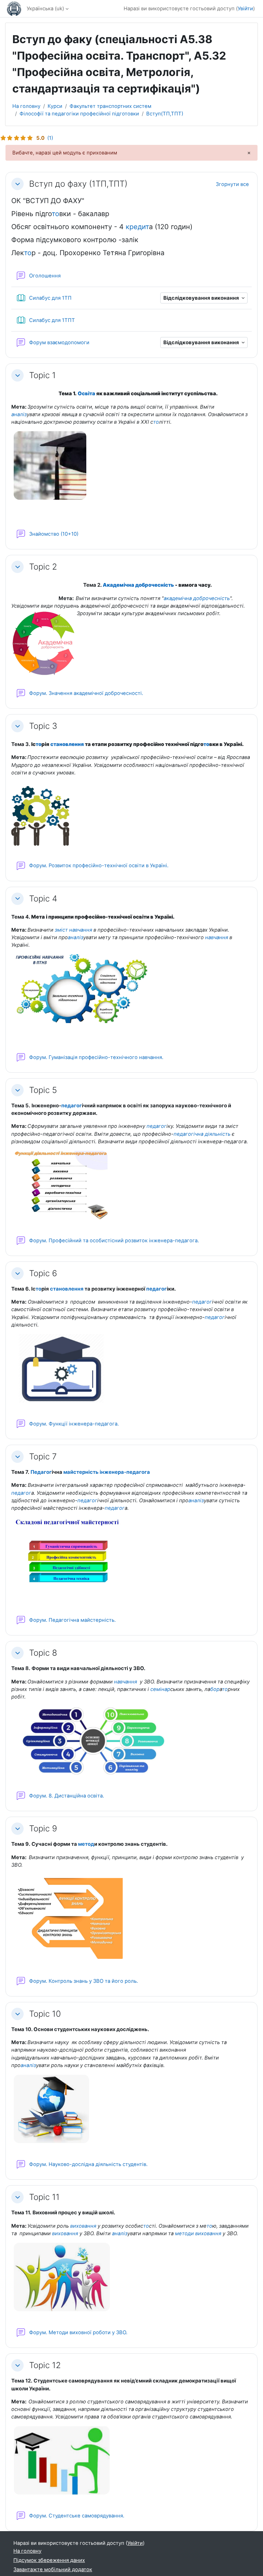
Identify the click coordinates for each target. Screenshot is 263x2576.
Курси (55, 106)
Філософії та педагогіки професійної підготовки (79, 114)
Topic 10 (45, 2014)
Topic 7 (43, 1457)
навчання (217, 937)
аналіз (19, 414)
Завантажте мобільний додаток (53, 2569)
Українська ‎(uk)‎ (45, 9)
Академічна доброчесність (138, 585)
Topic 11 (44, 2197)
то (55, 214)
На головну (26, 106)
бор (215, 1689)
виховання (83, 2226)
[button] (17, 184)
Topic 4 (43, 899)
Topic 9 (43, 1828)
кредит (137, 227)
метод (86, 1844)
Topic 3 (43, 726)
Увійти (245, 9)
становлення (67, 744)
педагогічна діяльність (202, 1134)
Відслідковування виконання (202, 298)
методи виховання (198, 2233)
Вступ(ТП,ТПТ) (165, 114)
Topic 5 (43, 1090)
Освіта (86, 394)
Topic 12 (45, 2365)
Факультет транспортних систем (110, 106)
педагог (72, 1106)
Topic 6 (43, 1273)
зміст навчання (73, 930)
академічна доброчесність (197, 598)
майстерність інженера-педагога (107, 1472)
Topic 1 (42, 375)
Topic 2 (43, 567)
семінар (160, 1689)
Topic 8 (43, 1653)
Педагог (41, 1472)
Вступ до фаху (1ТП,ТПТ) (78, 184)
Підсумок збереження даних (49, 2560)
